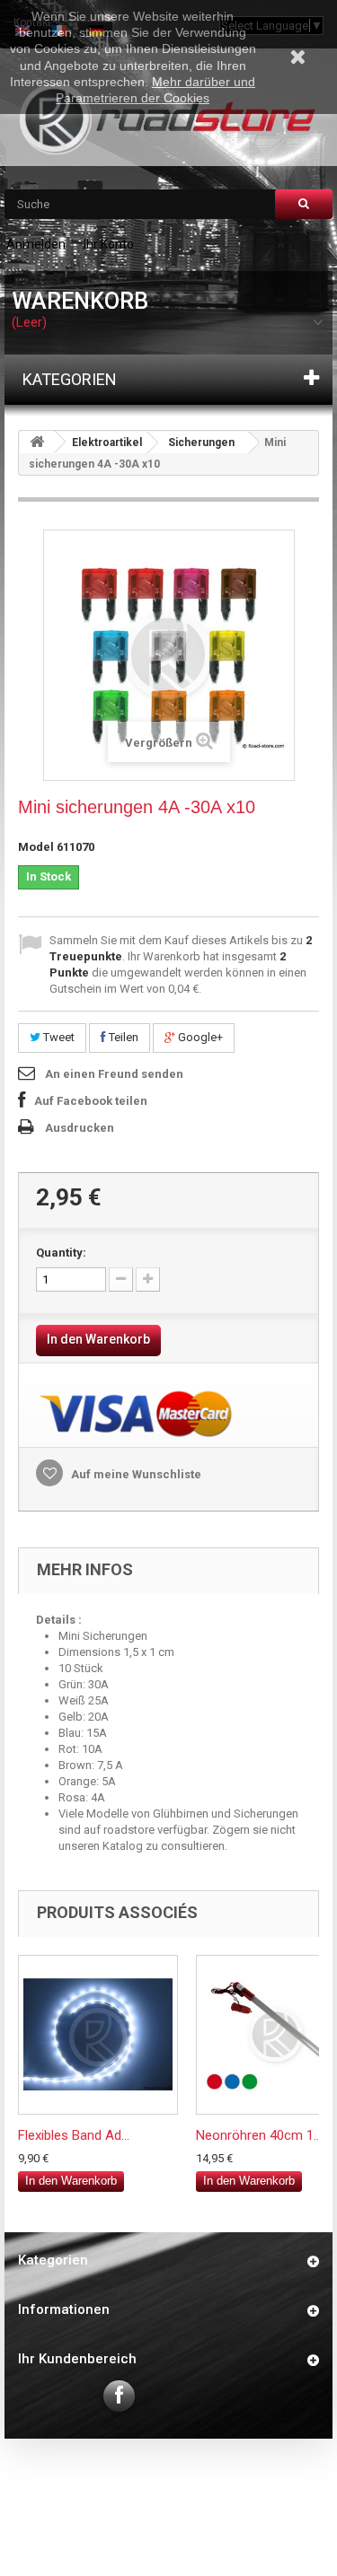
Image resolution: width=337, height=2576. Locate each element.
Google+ (199, 1037)
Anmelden (36, 244)
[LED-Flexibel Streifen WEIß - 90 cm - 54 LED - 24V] (98, 2035)
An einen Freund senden (114, 1074)
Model (36, 847)
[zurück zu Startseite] (37, 442)
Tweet (58, 1037)
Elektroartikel (107, 442)
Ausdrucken (80, 1128)
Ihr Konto (109, 244)
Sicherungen (201, 442)
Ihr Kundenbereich (77, 2359)
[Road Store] (168, 119)
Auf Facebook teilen (91, 1101)
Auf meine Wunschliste (135, 1474)
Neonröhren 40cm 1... (259, 2135)
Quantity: (61, 1253)
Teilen (122, 1037)
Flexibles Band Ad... (74, 2135)
